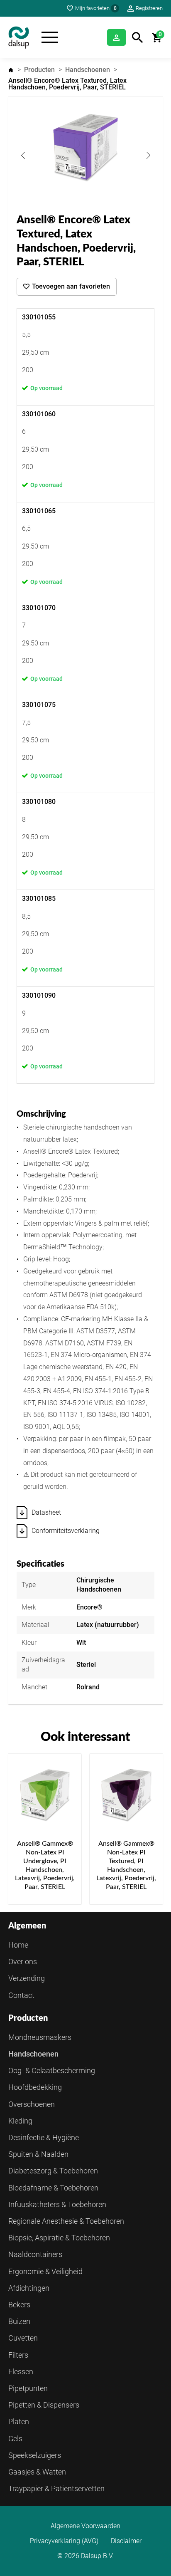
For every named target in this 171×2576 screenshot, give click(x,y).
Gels (15, 2439)
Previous (23, 155)
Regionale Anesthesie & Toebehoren (66, 2221)
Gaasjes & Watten (37, 2472)
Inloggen (116, 37)
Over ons (23, 1962)
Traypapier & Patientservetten (56, 2488)
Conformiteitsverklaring (66, 1531)
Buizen (19, 2321)
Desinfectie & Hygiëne (44, 2137)
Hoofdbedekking (35, 2087)
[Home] (19, 37)
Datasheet (46, 1512)
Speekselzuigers (35, 2455)
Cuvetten (23, 2338)
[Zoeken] (138, 38)
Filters (18, 2355)
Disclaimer (126, 2541)
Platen (19, 2421)
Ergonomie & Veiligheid (45, 2271)
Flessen (21, 2372)
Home (11, 70)
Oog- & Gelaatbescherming (52, 2070)
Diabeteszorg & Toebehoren (53, 2171)
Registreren (149, 8)
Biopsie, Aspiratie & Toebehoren (59, 2238)
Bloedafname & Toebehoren (53, 2188)
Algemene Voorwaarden (85, 2526)
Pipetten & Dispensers (44, 2405)
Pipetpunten (28, 2388)
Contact (21, 1995)
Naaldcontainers (35, 2254)
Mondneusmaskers (40, 2037)
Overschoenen (32, 2104)
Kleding (20, 2121)
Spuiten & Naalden (38, 2154)
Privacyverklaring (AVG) (64, 2541)
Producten (39, 70)
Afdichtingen (29, 2288)
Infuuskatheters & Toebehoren (57, 2204)
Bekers (19, 2305)
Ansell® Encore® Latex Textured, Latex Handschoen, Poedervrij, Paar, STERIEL (67, 84)
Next (148, 155)
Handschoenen (88, 70)
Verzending (27, 1978)
